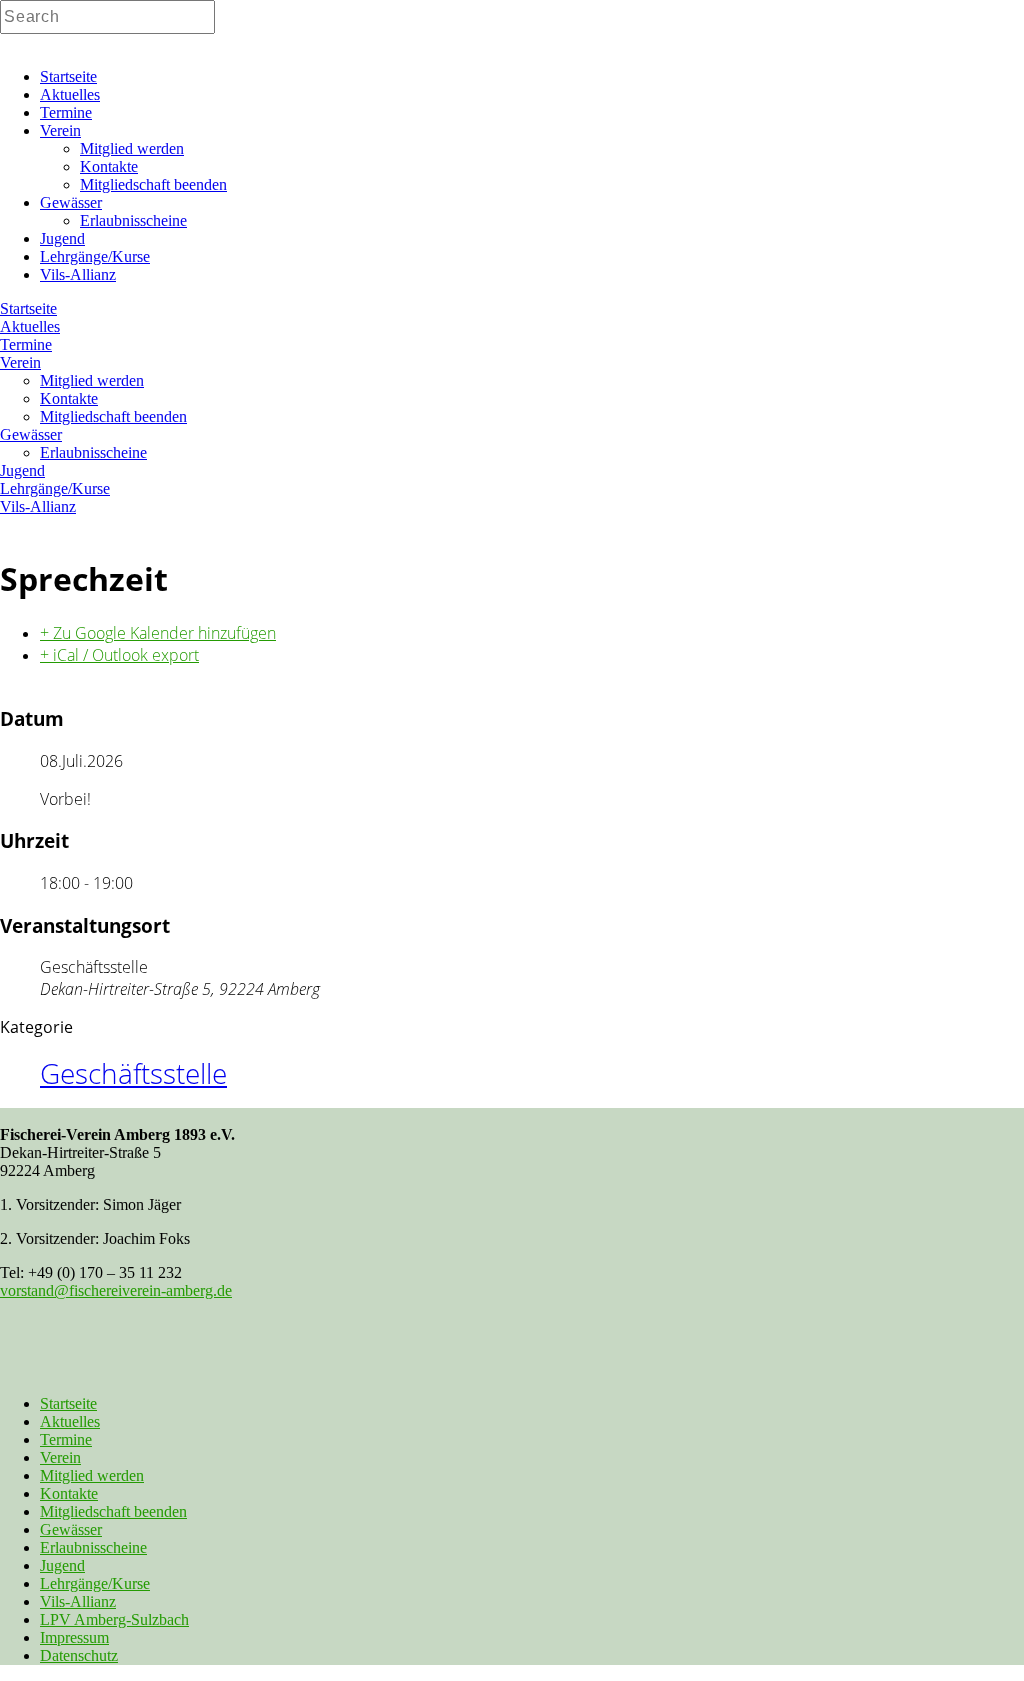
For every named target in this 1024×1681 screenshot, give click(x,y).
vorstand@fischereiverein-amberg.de (116, 1290)
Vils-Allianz (78, 1601)
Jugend (62, 1565)
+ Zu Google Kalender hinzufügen (158, 633)
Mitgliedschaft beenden (113, 1511)
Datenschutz (79, 1655)
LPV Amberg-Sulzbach (114, 1619)
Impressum (74, 1637)
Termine (66, 1439)
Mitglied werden (92, 1475)
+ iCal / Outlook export (119, 655)
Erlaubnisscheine (93, 1547)
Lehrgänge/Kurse (95, 1583)
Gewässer (71, 1529)
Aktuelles (70, 1421)
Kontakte (69, 1493)
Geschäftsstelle (133, 1073)
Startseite (68, 1403)
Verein (60, 1457)
